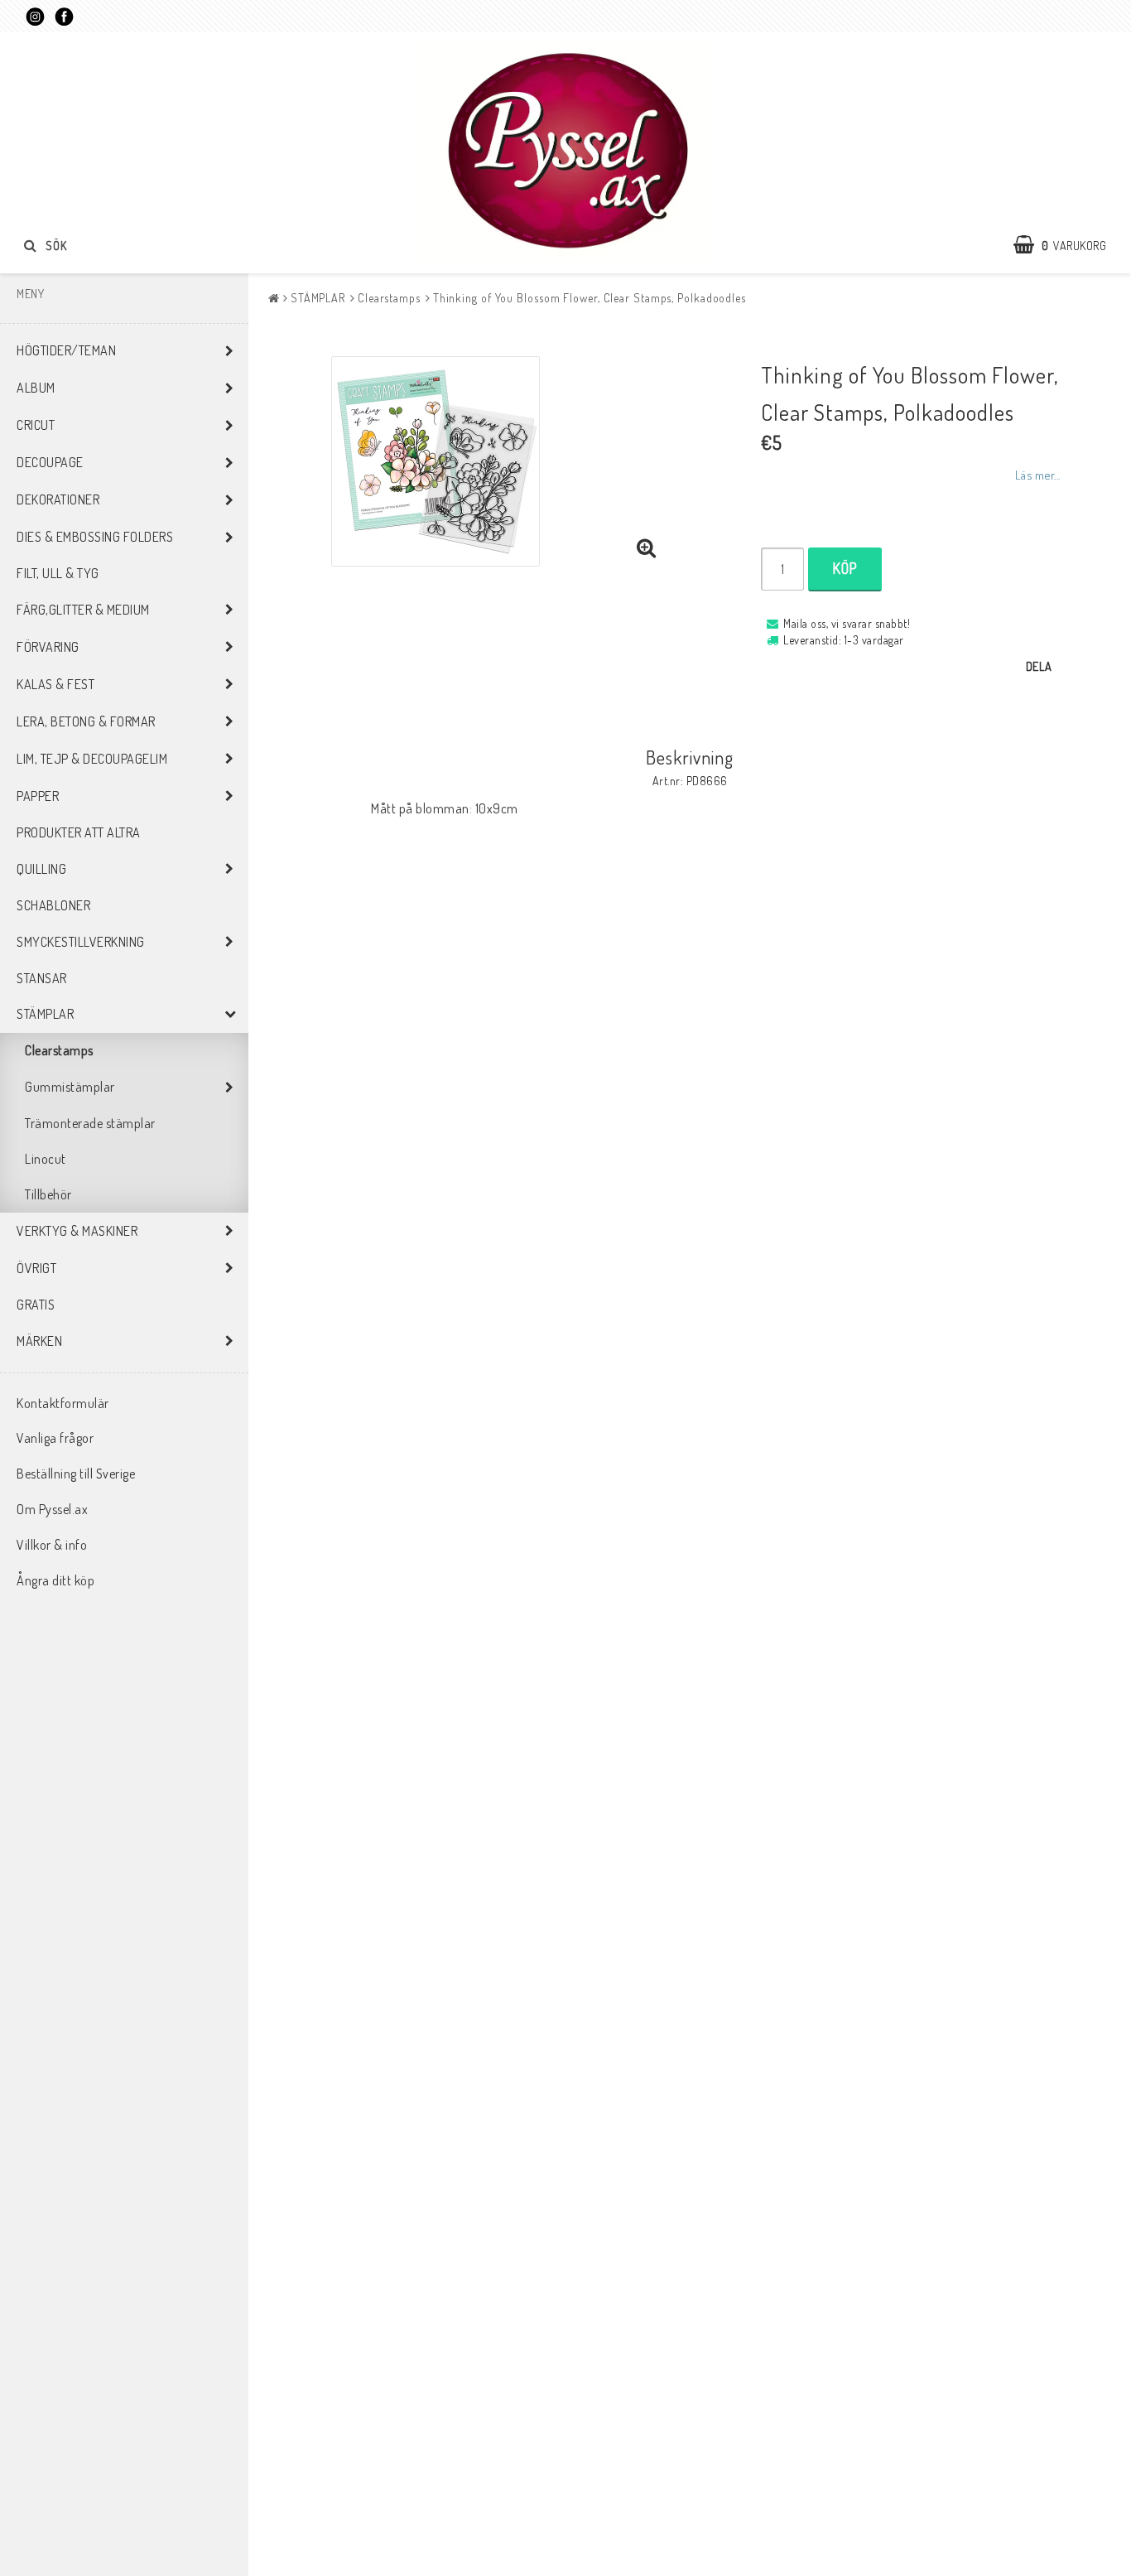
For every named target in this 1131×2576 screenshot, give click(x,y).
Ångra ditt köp (55, 1580)
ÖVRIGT (36, 1268)
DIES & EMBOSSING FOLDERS (95, 537)
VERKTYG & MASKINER (77, 1231)
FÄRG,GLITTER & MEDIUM (83, 610)
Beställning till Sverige (76, 1474)
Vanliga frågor (55, 1438)
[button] (1068, 245)
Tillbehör (48, 1194)
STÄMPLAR (45, 1014)
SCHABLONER (53, 905)
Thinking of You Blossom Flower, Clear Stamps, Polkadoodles (590, 298)
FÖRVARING (48, 647)
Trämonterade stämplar (90, 1123)
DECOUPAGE (50, 462)
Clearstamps (59, 1050)
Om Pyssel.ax (52, 1509)
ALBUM (36, 388)
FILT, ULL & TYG (58, 573)
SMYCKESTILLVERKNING (81, 942)
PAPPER (38, 796)
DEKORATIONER (58, 499)
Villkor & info (52, 1545)
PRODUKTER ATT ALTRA (79, 832)
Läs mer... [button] (1038, 475)
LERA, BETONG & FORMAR (86, 721)
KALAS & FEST (55, 684)
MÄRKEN (39, 1341)
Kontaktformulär (63, 1403)
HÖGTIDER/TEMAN (66, 350)
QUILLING (41, 869)
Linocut (46, 1159)
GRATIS (36, 1305)
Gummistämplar (70, 1087)
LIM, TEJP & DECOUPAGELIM (92, 759)
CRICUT (36, 425)
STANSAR (42, 978)
